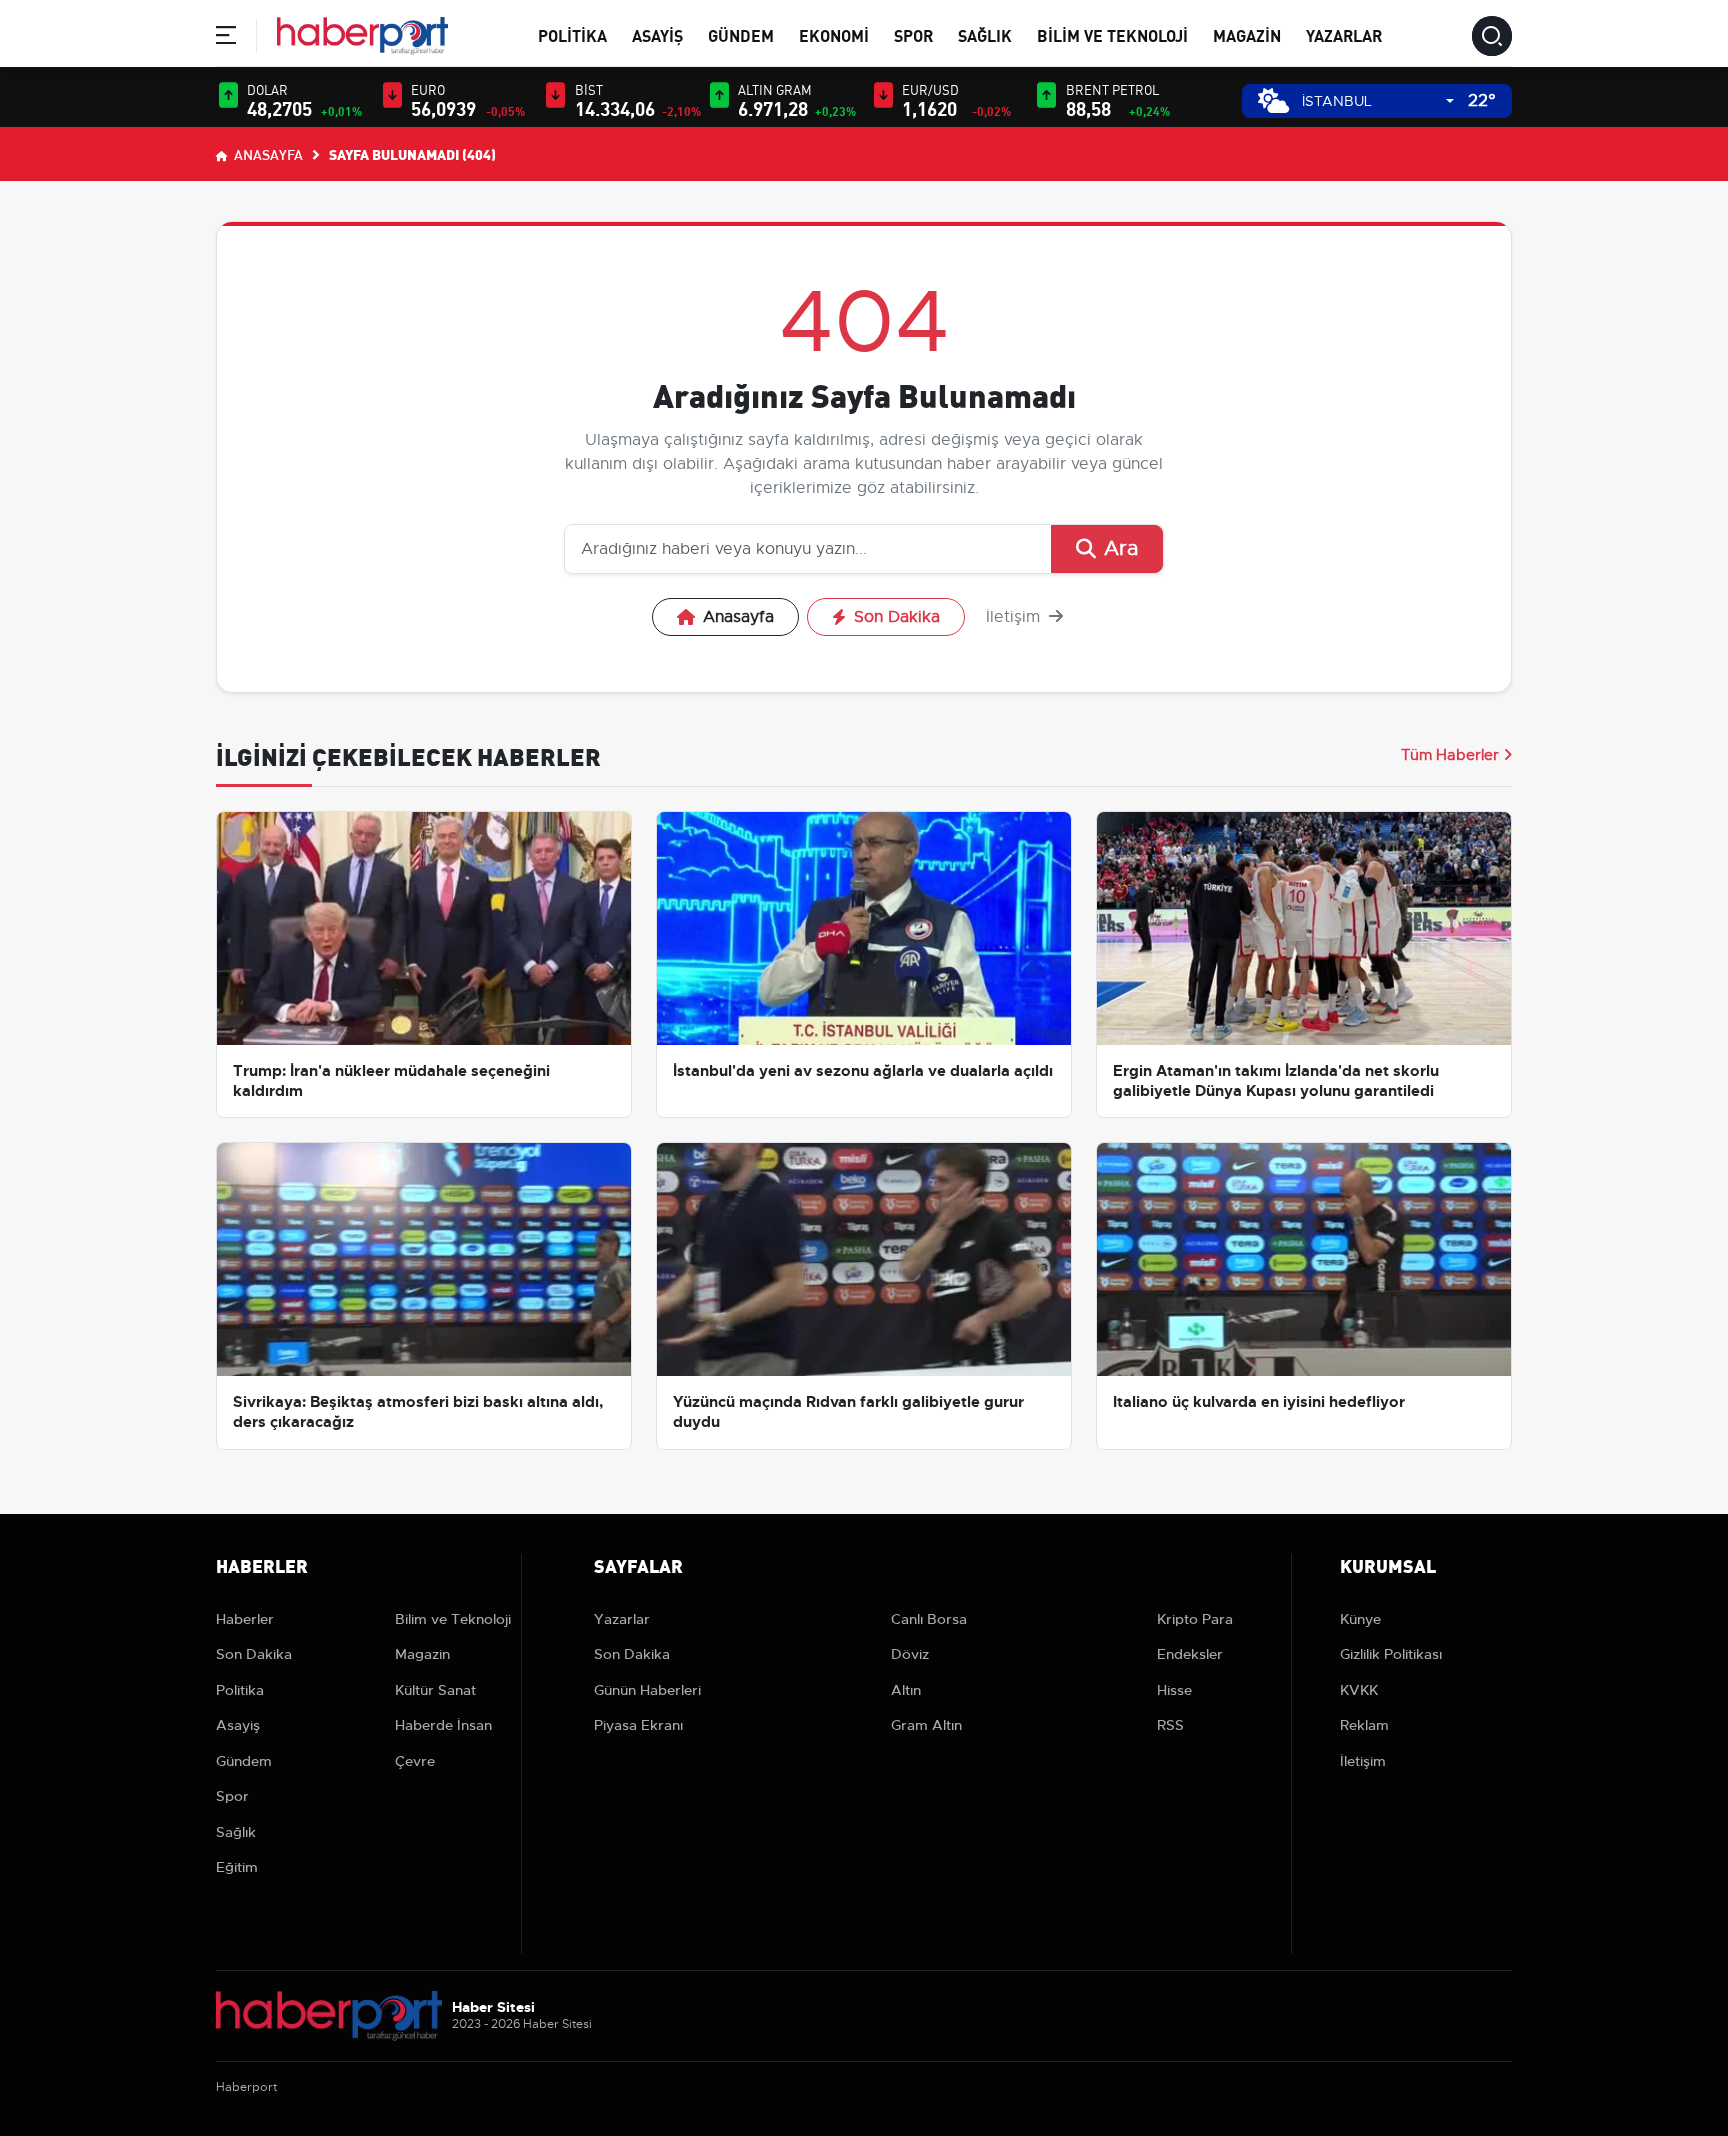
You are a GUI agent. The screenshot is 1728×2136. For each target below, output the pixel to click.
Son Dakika (897, 617)
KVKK (1359, 1690)
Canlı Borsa (929, 1619)
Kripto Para (1195, 1619)
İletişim (1015, 617)
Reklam (1364, 1725)
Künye (1360, 1619)
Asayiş (657, 34)
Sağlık (985, 34)
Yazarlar (1344, 34)
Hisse (1174, 1690)
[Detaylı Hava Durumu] (1273, 100)
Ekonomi (834, 34)
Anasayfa (267, 154)
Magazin (1247, 34)
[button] (226, 38)
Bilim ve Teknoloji (1112, 34)
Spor (913, 34)
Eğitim (237, 1867)
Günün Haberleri (647, 1690)
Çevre (415, 1761)
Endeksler (1190, 1654)
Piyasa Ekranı (638, 1725)
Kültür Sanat (435, 1690)
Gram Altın (926, 1725)
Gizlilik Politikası (1391, 1654)
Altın (906, 1690)
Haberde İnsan (443, 1725)
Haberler (245, 1619)
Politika (572, 34)
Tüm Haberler (1450, 755)
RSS (1170, 1725)
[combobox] (1378, 101)
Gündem (741, 34)
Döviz (910, 1654)
